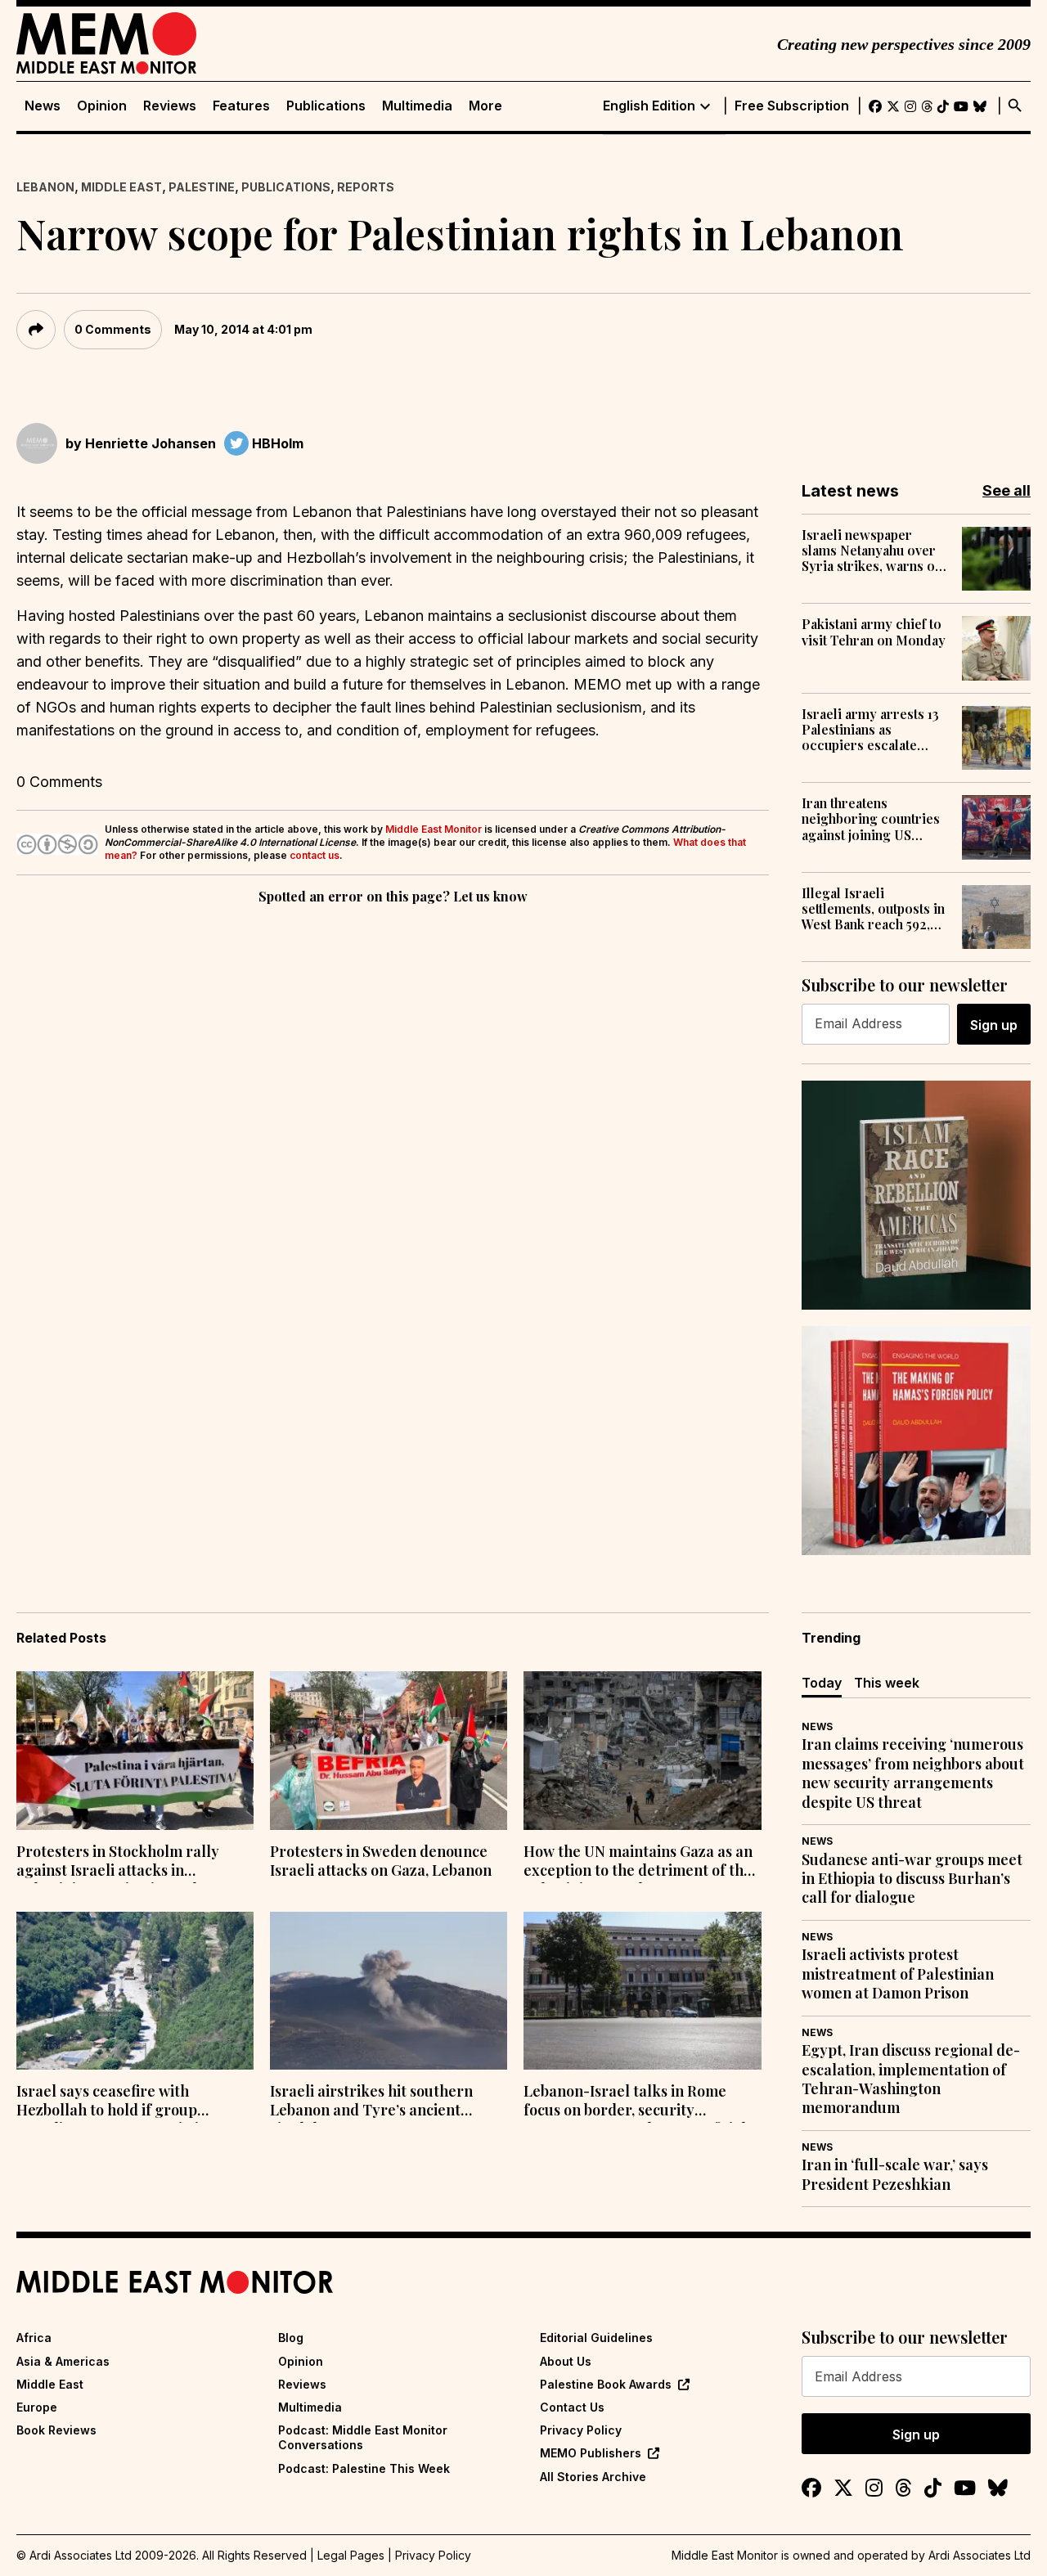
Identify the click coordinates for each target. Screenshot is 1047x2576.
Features (241, 106)
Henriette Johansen (151, 443)
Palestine (202, 187)
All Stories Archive (593, 2477)
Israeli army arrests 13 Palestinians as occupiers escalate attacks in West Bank (870, 730)
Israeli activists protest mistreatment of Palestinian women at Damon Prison (898, 1974)
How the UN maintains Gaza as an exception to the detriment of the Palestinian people (638, 1863)
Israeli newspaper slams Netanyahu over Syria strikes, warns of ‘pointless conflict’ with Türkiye (873, 551)
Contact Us (572, 2407)
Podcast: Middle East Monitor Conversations (363, 2437)
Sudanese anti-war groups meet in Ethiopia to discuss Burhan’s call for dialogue (912, 1879)
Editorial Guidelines (596, 2338)
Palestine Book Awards (606, 2384)
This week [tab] (887, 1683)
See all (1007, 490)
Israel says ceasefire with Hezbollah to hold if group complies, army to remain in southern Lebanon (112, 2102)
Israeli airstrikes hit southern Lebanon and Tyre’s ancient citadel (371, 2102)
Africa (34, 2338)
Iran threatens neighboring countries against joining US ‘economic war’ (871, 819)
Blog (291, 2338)
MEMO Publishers (591, 2453)
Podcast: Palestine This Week (364, 2468)
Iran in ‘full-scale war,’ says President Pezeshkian (895, 2174)
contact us (315, 855)
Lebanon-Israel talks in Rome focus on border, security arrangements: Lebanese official (635, 2102)
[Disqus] (393, 1133)
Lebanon (45, 187)
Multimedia (417, 106)
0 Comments (113, 329)
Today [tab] (822, 1683)
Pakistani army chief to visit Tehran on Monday (874, 632)
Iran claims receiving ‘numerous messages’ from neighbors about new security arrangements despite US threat (913, 1773)
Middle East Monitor (434, 829)
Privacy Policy (581, 2430)
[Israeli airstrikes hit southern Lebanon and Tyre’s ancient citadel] (389, 1991)
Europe (37, 2407)
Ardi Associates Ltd (980, 2555)
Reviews (170, 106)
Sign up (994, 1025)
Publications (326, 106)
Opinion (102, 106)
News (43, 106)
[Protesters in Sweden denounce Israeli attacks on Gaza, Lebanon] (389, 1751)
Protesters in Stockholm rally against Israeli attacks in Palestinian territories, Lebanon (126, 1863)
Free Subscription (792, 106)
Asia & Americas (63, 2361)
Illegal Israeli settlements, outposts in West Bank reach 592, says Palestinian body (873, 909)
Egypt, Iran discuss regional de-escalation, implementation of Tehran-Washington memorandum (911, 2079)
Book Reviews (56, 2430)
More (485, 106)
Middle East (121, 187)
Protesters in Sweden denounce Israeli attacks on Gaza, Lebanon (381, 1861)
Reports (366, 187)
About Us (566, 2361)
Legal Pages (351, 2555)
